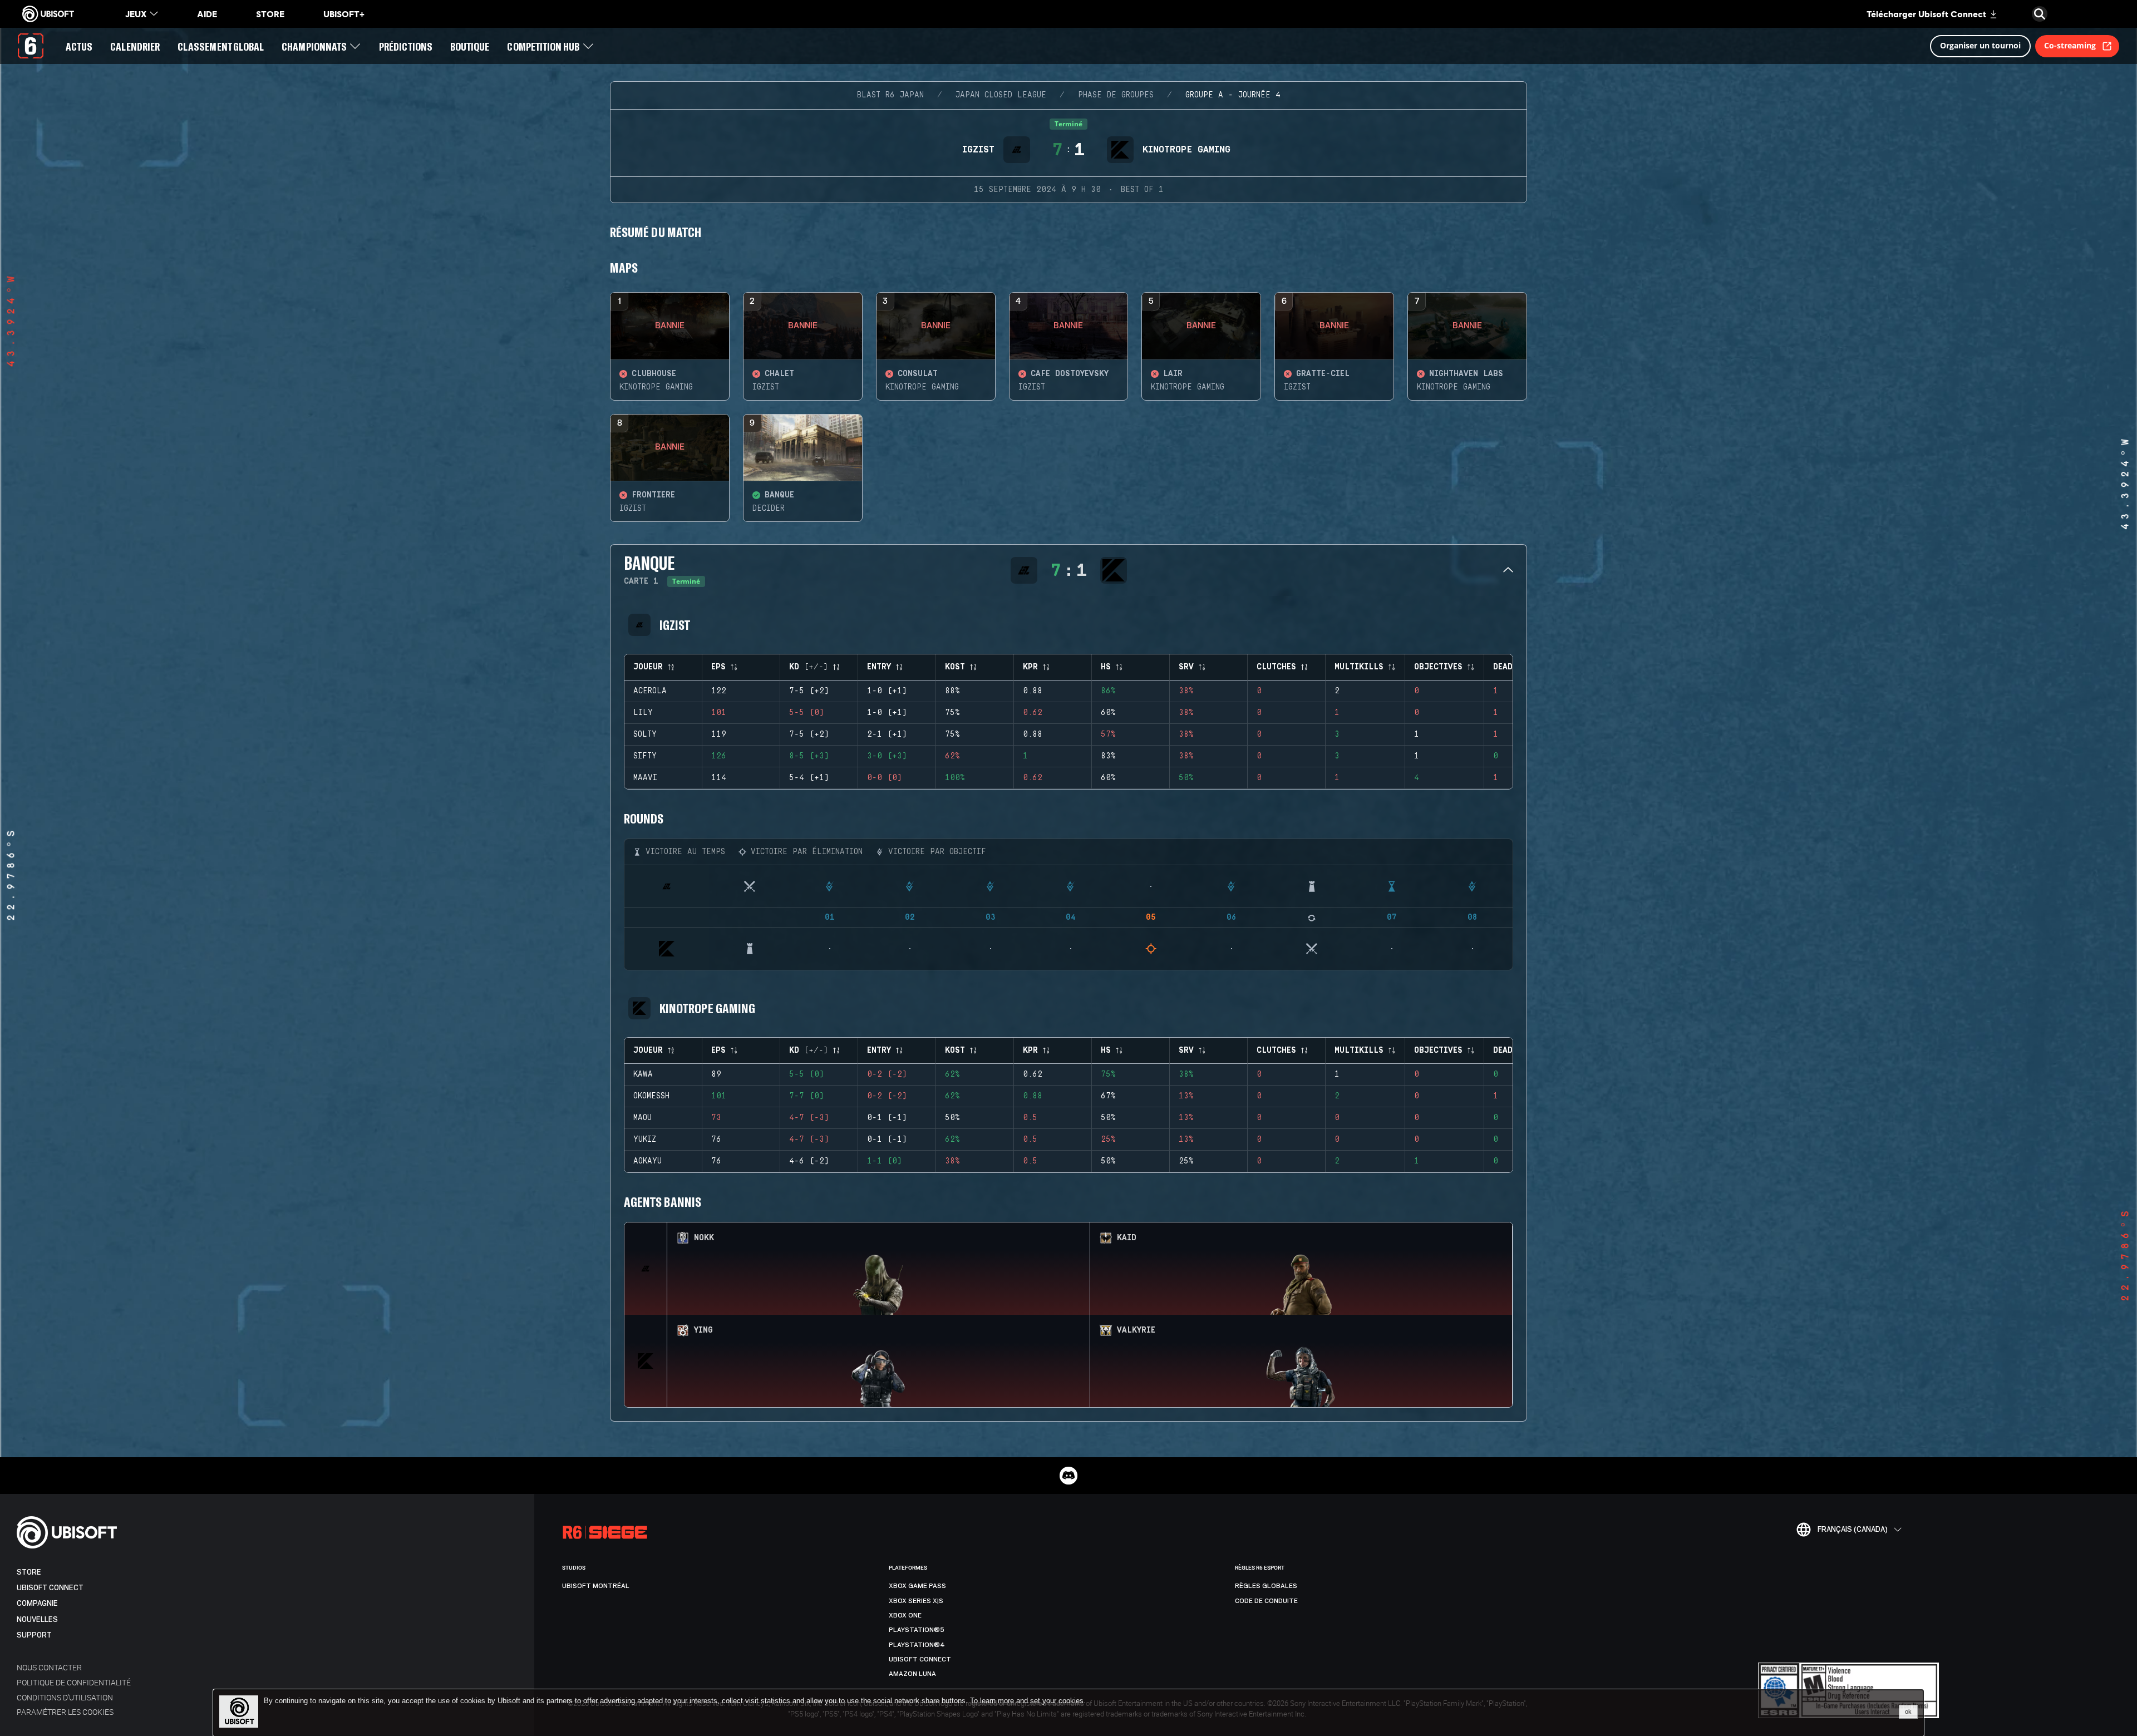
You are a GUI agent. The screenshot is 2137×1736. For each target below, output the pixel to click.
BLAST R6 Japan (890, 95)
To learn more (993, 1701)
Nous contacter (49, 1667)
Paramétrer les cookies (65, 1712)
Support (34, 1635)
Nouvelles (37, 1619)
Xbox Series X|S (916, 1601)
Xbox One (905, 1615)
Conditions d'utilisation (65, 1697)
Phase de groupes (1116, 95)
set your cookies (1057, 1701)
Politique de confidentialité (74, 1682)
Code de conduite (1266, 1601)
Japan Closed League (1001, 95)
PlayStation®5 (917, 1630)
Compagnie (37, 1603)
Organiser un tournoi (1980, 45)
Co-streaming (2070, 45)
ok (1908, 1712)
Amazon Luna (912, 1674)
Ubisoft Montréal (596, 1586)
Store (29, 1572)
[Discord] (1068, 1476)
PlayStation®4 (917, 1645)
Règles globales (1266, 1586)
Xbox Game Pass (917, 1586)
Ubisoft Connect (50, 1588)
